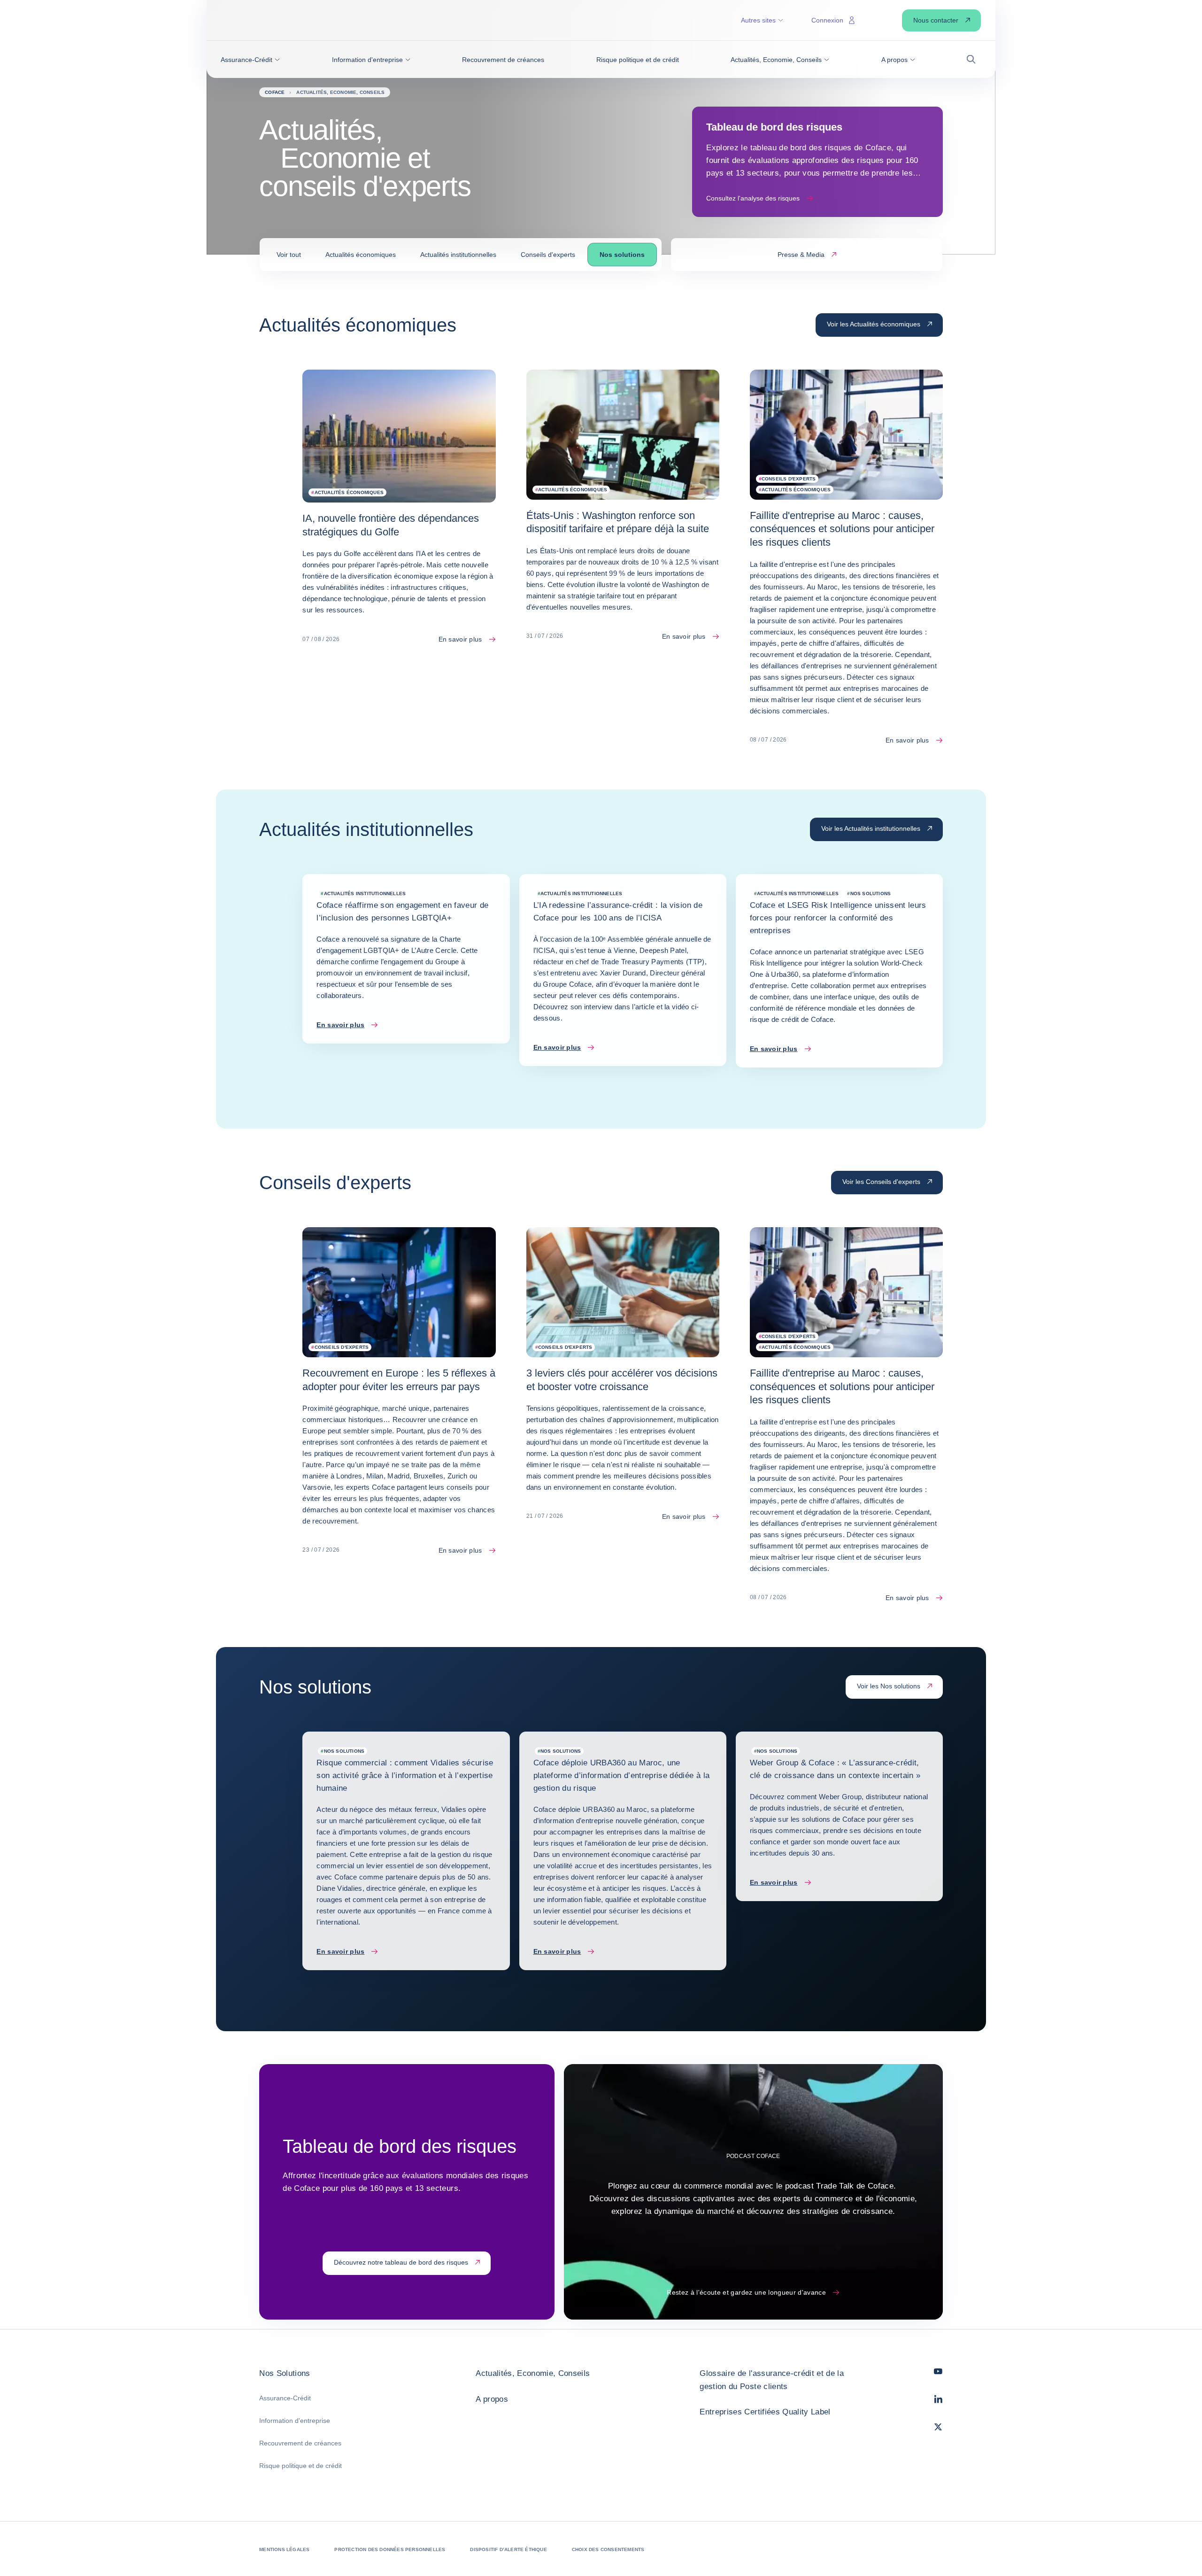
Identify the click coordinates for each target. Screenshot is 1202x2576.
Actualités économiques (361, 255)
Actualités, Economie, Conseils (533, 2373)
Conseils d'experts (548, 255)
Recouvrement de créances (300, 2443)
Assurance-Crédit (285, 2398)
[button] (250, 60)
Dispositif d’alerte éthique (508, 2549)
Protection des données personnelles (390, 2549)
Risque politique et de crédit (300, 2466)
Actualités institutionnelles (458, 255)
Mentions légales (284, 2549)
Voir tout (289, 255)
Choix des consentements (608, 2549)
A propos (492, 2399)
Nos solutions (622, 255)
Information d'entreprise (295, 2421)
